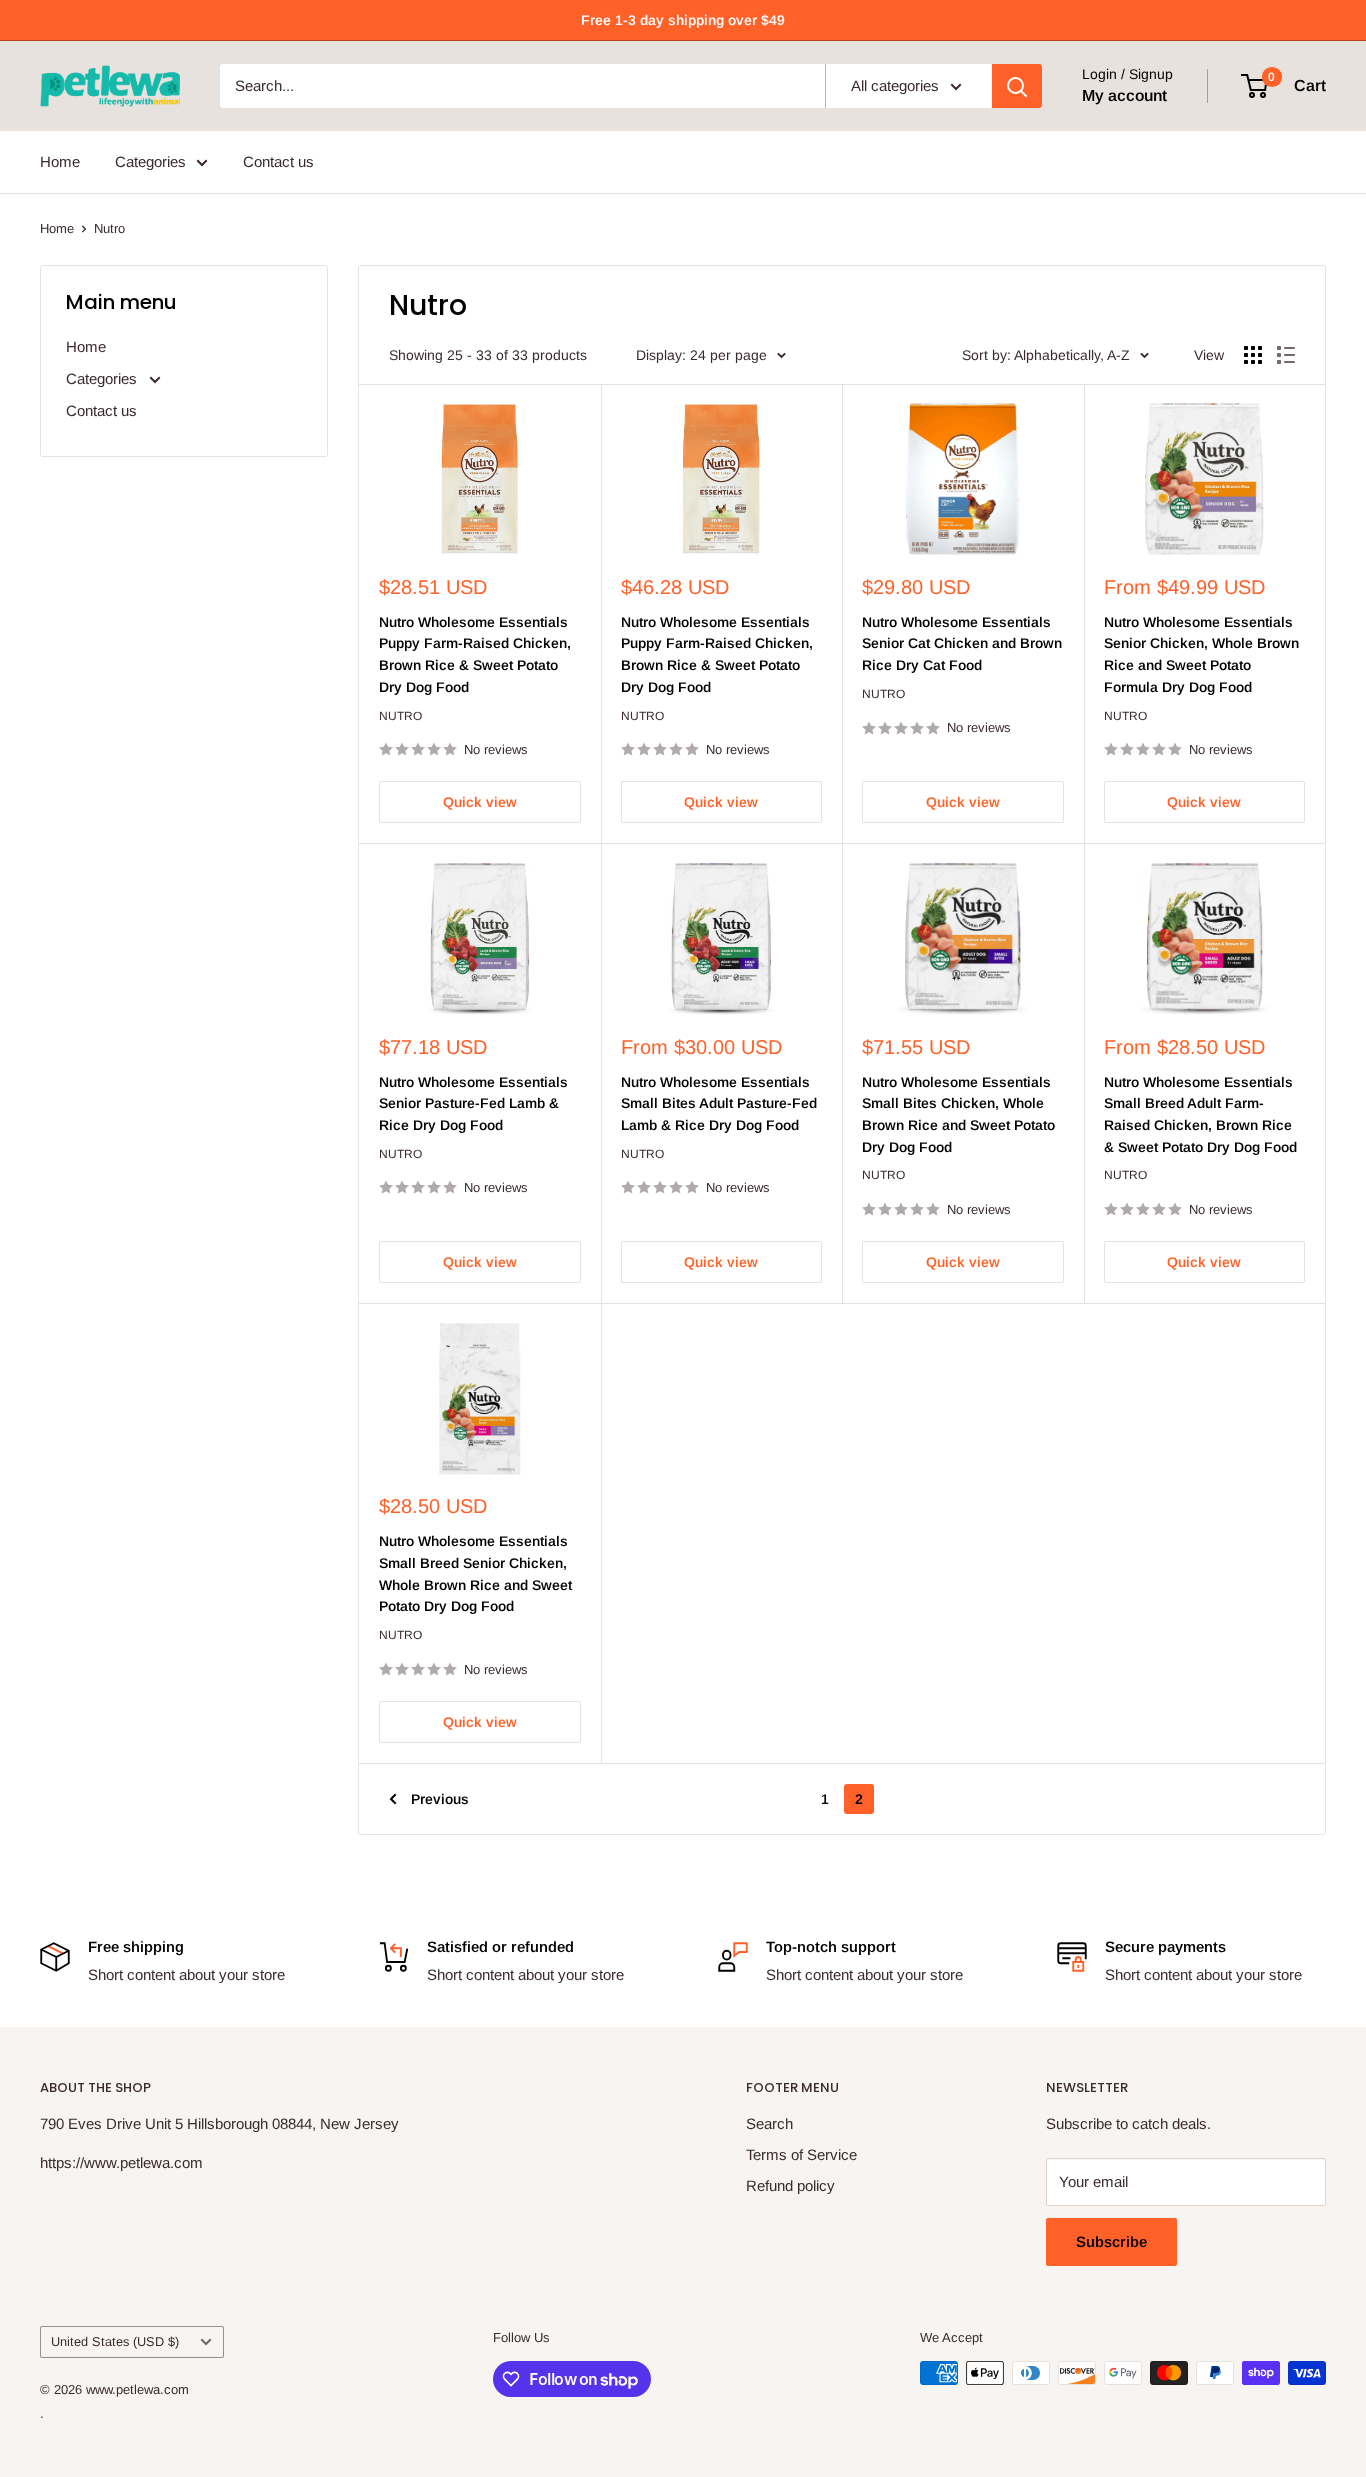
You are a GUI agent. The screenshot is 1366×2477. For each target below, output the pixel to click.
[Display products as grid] (1253, 355)
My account (1124, 95)
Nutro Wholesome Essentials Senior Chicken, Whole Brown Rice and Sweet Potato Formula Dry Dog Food (1201, 654)
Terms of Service (801, 2154)
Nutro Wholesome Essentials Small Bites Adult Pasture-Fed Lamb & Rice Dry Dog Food (719, 1103)
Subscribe (1111, 2241)
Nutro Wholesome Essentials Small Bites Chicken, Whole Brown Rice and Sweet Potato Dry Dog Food (958, 1114)
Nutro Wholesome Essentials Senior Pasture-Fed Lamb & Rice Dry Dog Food (473, 1103)
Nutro (109, 228)
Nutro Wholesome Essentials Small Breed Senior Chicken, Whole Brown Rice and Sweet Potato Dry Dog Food (475, 1573)
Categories (150, 161)
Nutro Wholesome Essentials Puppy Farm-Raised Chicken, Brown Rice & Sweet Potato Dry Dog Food (475, 654)
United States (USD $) (115, 2341)
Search (769, 2123)
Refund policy (790, 2185)
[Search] (1017, 86)
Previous (440, 1799)
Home (60, 161)
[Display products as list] (1286, 355)
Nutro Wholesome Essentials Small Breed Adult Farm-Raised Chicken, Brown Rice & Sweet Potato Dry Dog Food (1200, 1114)
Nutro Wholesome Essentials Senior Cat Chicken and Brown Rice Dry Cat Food (962, 643)
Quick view (480, 802)
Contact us (278, 161)
